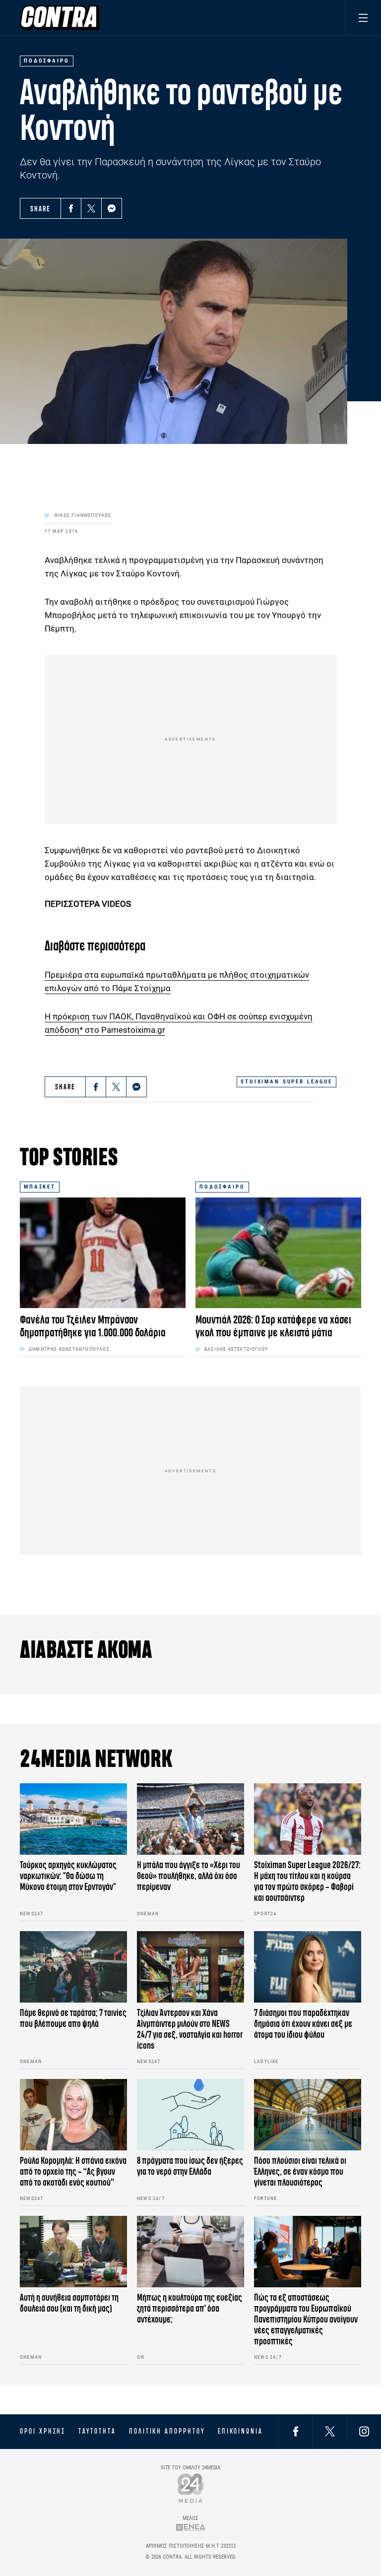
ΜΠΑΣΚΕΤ (40, 1187)
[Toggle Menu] (363, 18)
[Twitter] (91, 208)
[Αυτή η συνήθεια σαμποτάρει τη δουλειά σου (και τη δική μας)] (73, 2252)
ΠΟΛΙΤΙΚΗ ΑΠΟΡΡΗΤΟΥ (167, 2431)
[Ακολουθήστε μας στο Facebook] (296, 2431)
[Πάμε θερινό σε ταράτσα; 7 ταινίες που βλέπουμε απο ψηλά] (73, 1967)
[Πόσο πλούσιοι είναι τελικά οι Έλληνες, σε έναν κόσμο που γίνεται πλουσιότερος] (308, 2115)
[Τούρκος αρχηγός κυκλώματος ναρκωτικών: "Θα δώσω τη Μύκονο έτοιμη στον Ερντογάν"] (73, 1819)
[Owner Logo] (191, 2488)
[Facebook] (71, 208)
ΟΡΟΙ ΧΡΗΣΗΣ (43, 2431)
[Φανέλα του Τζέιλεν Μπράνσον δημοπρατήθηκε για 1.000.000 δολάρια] (103, 1253)
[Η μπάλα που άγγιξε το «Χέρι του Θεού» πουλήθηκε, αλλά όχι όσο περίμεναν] (190, 1819)
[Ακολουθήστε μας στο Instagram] (364, 2431)
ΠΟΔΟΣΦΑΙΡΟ (222, 1187)
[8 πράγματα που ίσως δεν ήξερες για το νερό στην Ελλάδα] (190, 2115)
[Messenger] (112, 208)
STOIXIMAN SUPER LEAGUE (286, 1082)
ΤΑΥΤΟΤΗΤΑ (97, 2431)
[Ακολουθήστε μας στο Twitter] (330, 2431)
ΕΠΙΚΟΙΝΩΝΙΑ (240, 2431)
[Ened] (191, 2527)
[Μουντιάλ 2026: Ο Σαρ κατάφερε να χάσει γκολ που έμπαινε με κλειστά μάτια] (278, 1253)
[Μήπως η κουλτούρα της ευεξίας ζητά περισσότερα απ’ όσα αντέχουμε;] (190, 2252)
